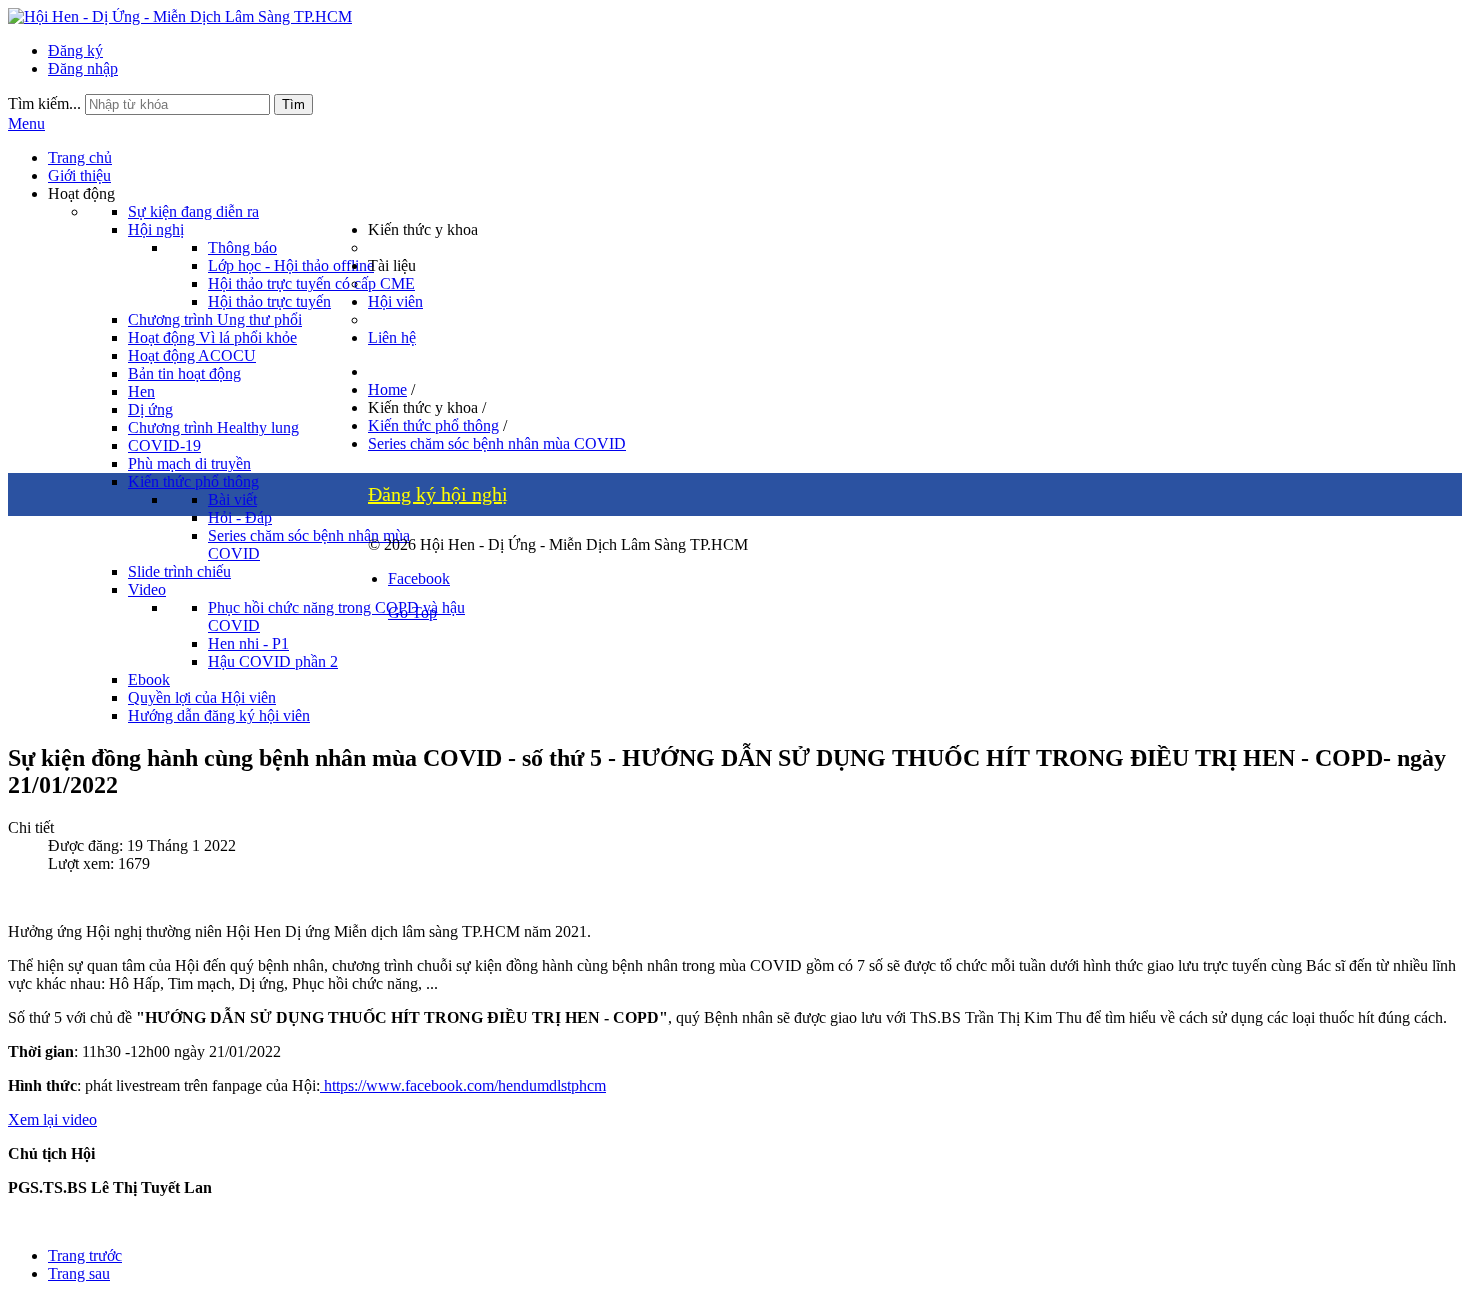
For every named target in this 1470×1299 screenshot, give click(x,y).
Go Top (412, 612)
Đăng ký (75, 50)
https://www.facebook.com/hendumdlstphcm (463, 1085)
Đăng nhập (83, 68)
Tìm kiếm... (44, 103)
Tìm (293, 104)
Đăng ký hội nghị (438, 494)
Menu (26, 123)
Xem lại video (52, 1119)
